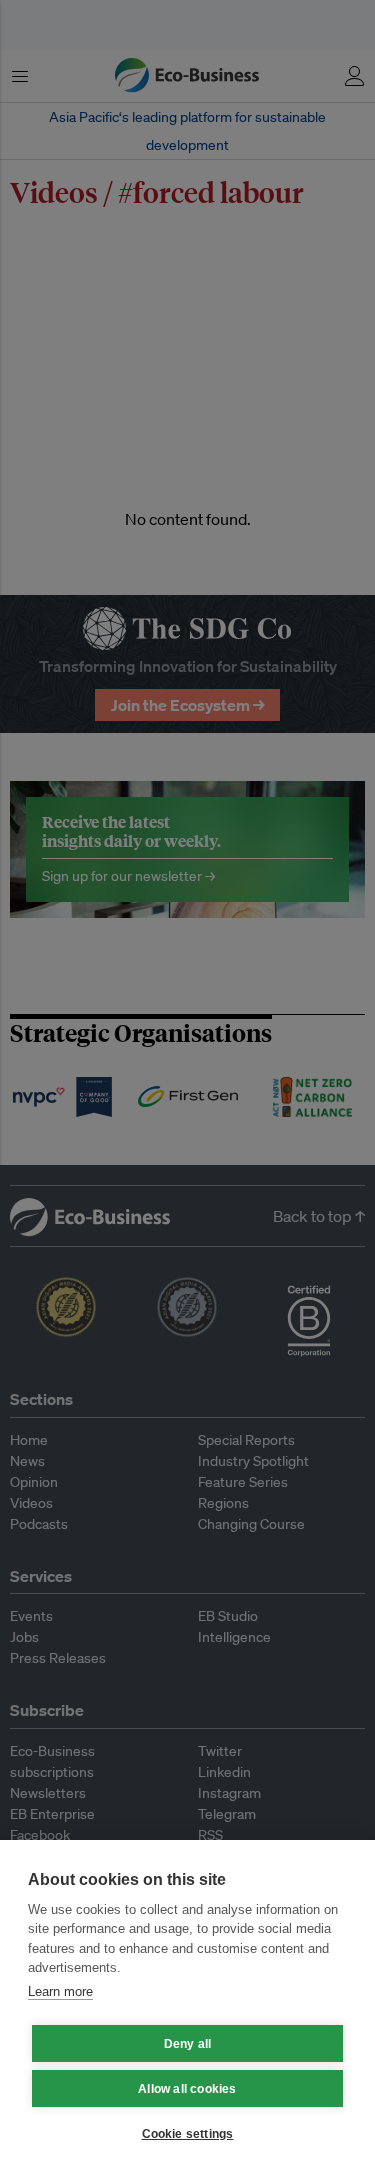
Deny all (188, 2044)
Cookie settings (188, 2134)
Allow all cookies (187, 2089)
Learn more (60, 1991)
